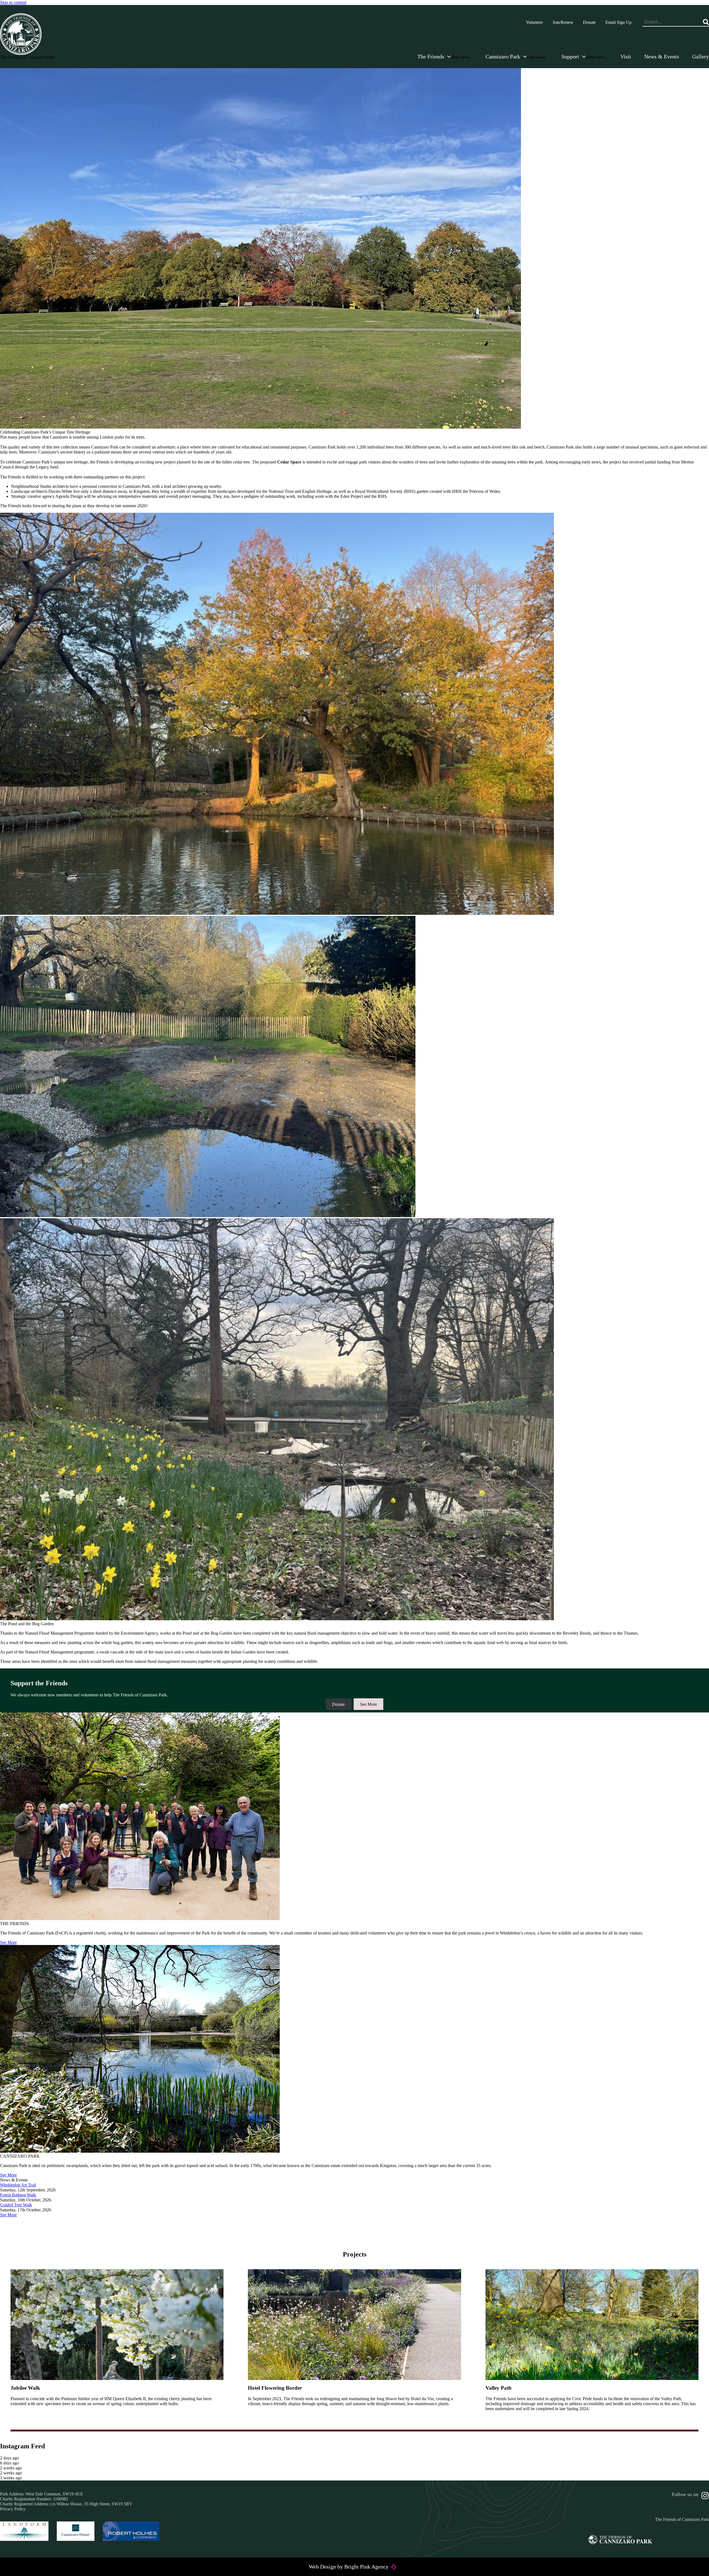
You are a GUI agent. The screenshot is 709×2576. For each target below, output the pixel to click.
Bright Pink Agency (366, 2567)
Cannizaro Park (503, 56)
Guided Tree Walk (16, 2205)
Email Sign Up (618, 22)
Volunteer (534, 22)
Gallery (701, 56)
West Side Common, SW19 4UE (54, 2494)
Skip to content (13, 2)
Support (570, 56)
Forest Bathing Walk (18, 2195)
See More (368, 1704)
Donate (589, 22)
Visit (626, 56)
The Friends (431, 56)
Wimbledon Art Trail (18, 2185)
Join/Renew (563, 22)
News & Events (662, 56)
